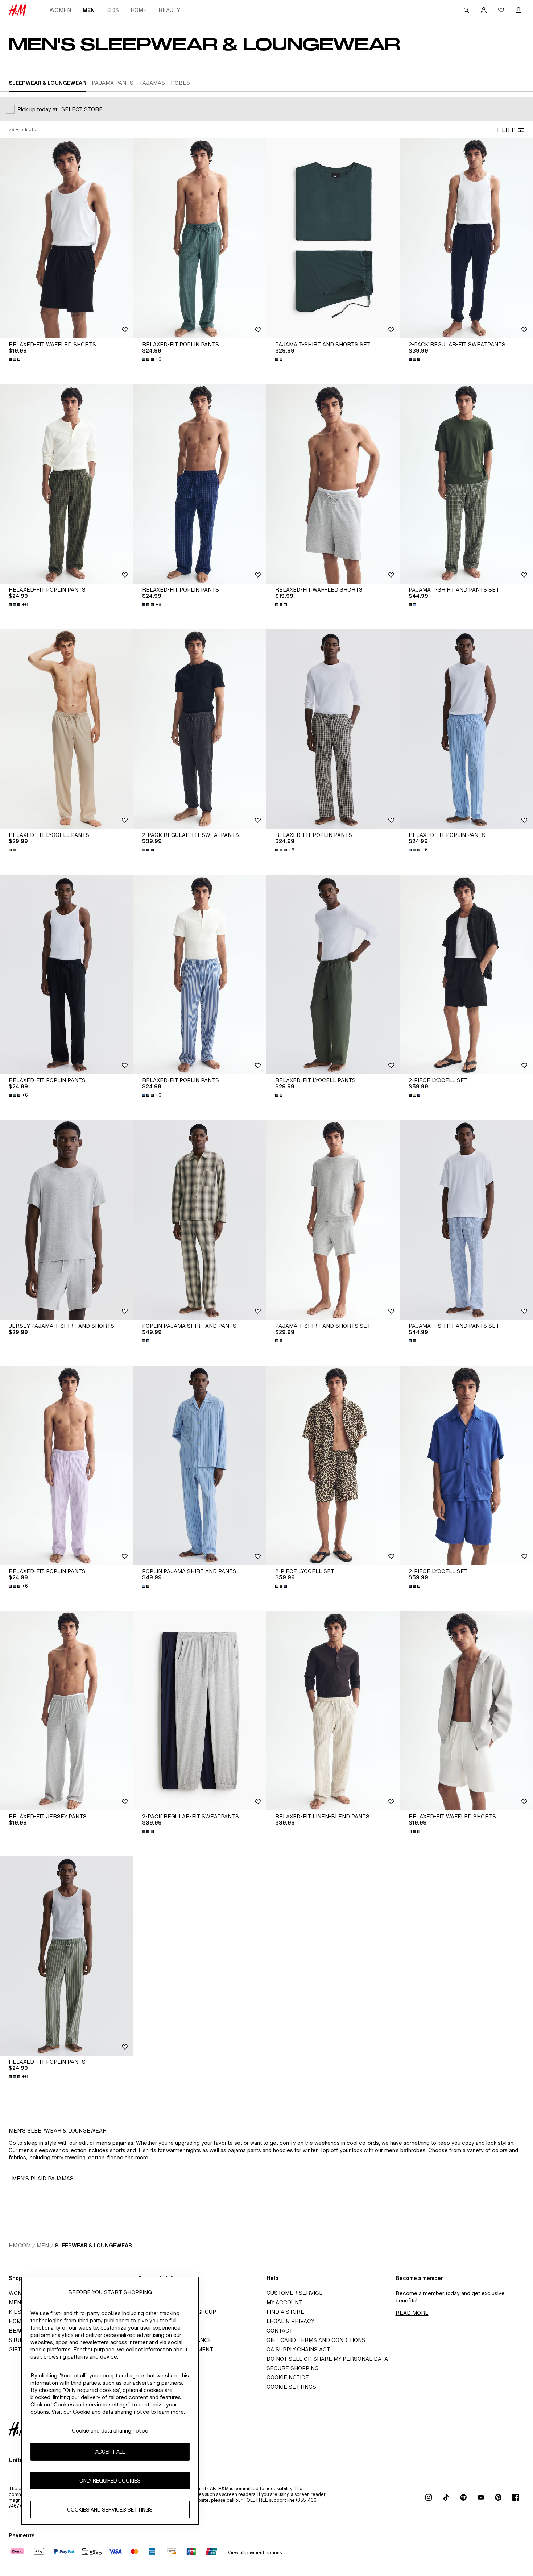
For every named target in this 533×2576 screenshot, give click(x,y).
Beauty (169, 10)
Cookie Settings (291, 2387)
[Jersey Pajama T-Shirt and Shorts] (67, 1220)
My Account (284, 2302)
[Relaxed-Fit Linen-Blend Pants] (333, 1711)
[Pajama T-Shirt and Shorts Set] (333, 238)
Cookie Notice (288, 2377)
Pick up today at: (38, 109)
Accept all (110, 2452)
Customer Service (295, 2293)
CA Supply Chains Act (298, 2349)
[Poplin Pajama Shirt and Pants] (200, 1220)
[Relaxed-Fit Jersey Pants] (67, 1711)
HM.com (20, 2245)
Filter (506, 130)
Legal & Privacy (290, 2321)
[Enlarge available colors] (15, 359)
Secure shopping (293, 2368)
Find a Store (285, 2312)
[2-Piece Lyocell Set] (333, 1465)
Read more (412, 2313)
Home (139, 10)
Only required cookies (110, 2481)
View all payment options (255, 2553)
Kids (113, 10)
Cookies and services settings (110, 2510)
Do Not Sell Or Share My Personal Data (327, 2359)
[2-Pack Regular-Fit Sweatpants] (200, 729)
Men (89, 10)
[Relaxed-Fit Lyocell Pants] (67, 729)
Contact (280, 2331)
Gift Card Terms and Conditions (316, 2340)
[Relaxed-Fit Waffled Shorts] (67, 238)
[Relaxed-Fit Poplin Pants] (200, 238)
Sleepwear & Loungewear (93, 2245)
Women (60, 10)
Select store (82, 109)
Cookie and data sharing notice (110, 2431)
